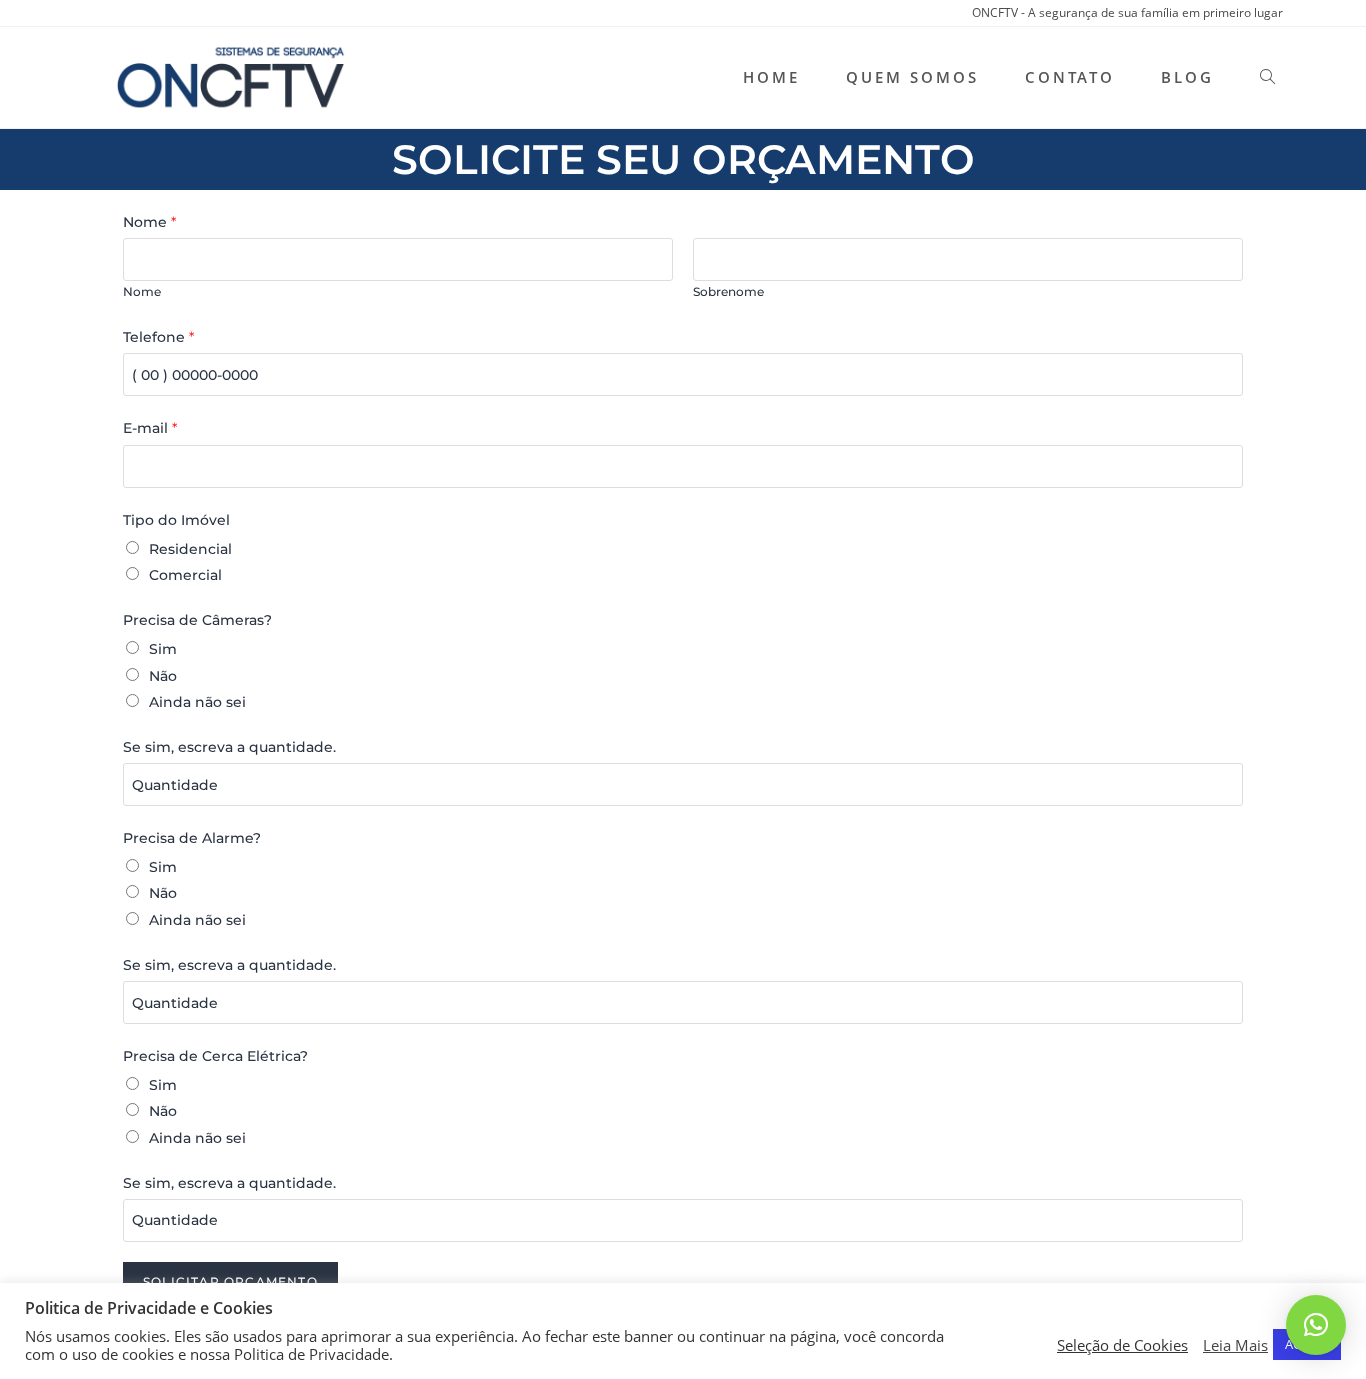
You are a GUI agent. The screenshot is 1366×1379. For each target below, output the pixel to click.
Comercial (185, 575)
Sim (163, 649)
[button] (1316, 1325)
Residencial (190, 549)
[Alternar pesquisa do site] (1267, 77)
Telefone (158, 337)
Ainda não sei (197, 702)
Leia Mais (1235, 1345)
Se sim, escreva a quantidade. (229, 747)
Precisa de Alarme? (192, 838)
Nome (149, 222)
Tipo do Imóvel (176, 520)
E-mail (150, 428)
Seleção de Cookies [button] (1122, 1345)
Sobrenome (728, 291)
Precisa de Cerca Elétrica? (215, 1056)
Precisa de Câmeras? (197, 620)
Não (163, 676)
